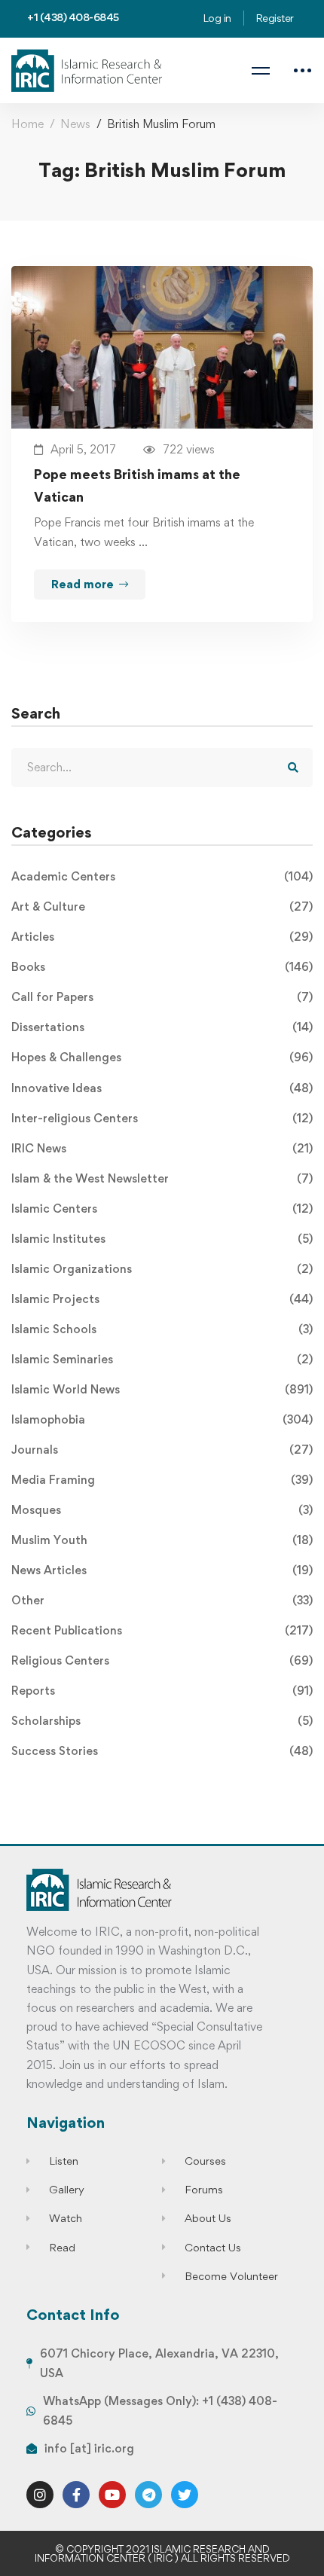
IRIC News (162, 1148)
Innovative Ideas (162, 1088)
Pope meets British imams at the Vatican (137, 485)
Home (28, 124)
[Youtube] (112, 2495)
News (75, 124)
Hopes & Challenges (162, 1057)
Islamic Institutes (162, 1239)
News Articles (162, 1570)
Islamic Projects (162, 1299)
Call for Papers (162, 997)
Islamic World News (162, 1389)
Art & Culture (162, 906)
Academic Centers (162, 876)
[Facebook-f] (76, 2495)
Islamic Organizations (162, 1269)
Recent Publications (162, 1630)
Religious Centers (162, 1660)
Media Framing (162, 1480)
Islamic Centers (162, 1209)
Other (162, 1600)
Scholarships (162, 1721)
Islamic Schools (162, 1329)
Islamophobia (162, 1419)
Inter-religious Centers (162, 1118)
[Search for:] (162, 767)
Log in (217, 18)
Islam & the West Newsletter (162, 1178)
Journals (162, 1450)
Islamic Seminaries (162, 1359)
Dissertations (162, 1027)
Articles (162, 937)
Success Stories (162, 1751)
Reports (162, 1691)
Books (162, 967)
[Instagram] (40, 2495)
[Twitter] (185, 2495)
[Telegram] (148, 2495)
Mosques (162, 1510)
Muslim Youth (162, 1540)
